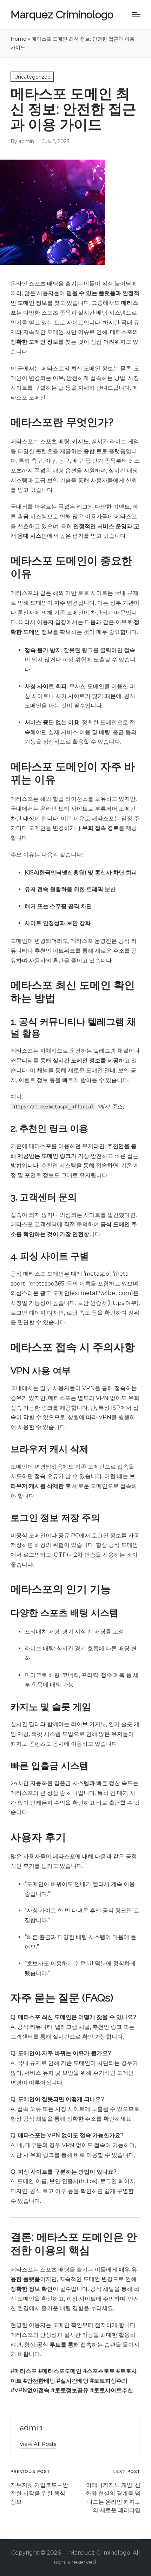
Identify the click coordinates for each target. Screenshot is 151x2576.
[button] (38, 2444)
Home (18, 39)
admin (31, 2428)
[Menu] (136, 15)
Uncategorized (32, 77)
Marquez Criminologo (62, 15)
